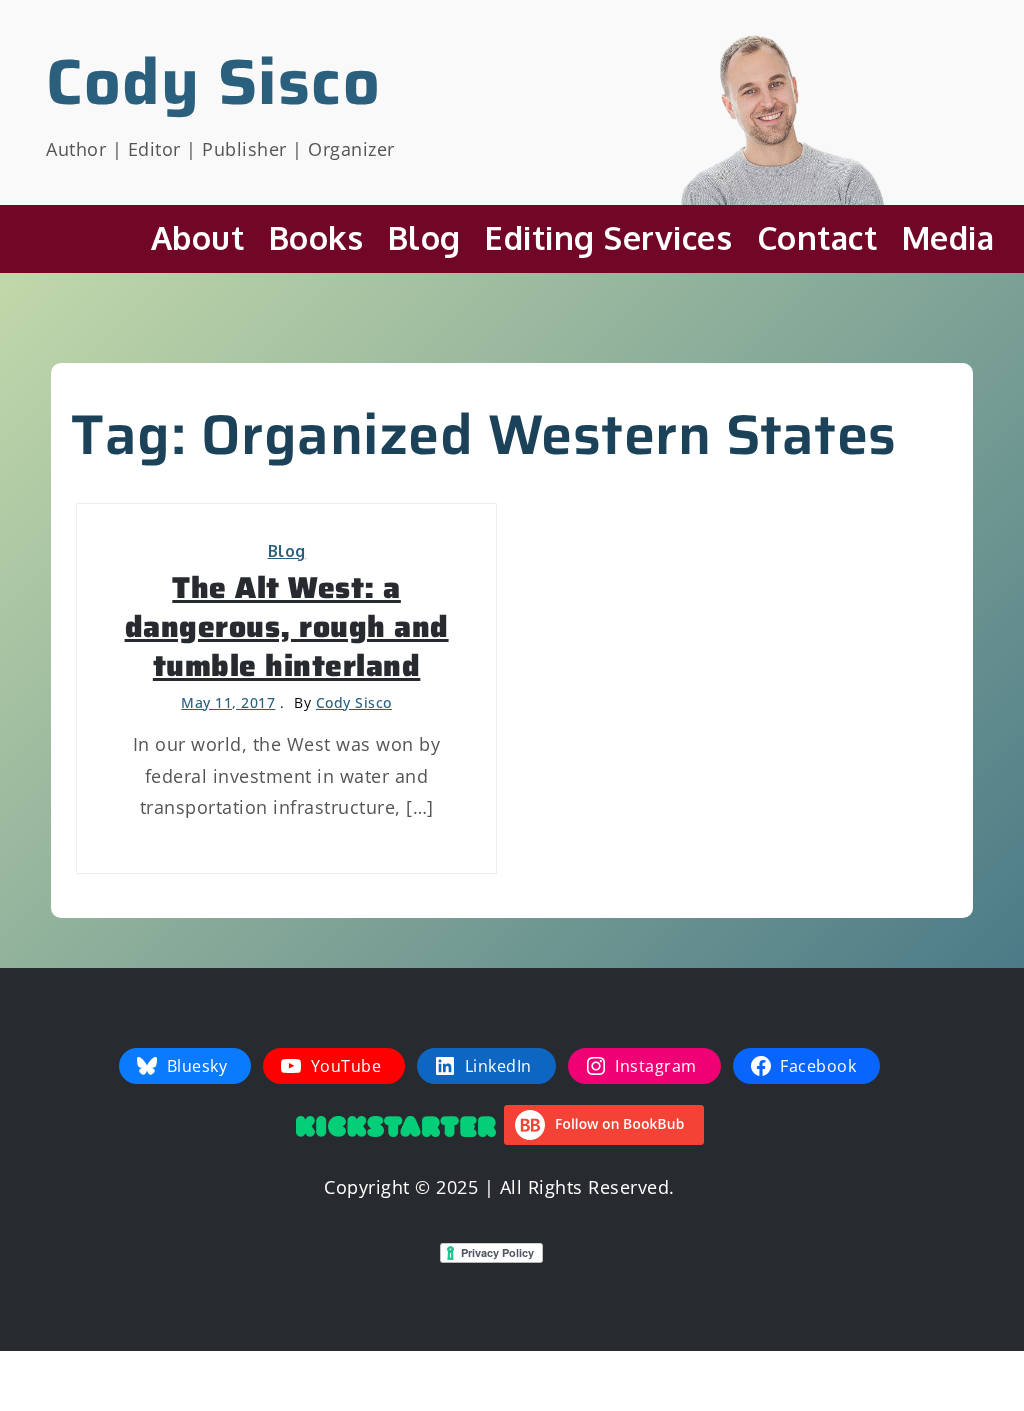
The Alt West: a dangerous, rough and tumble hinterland (287, 626)
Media (948, 237)
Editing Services (608, 237)
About (198, 237)
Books (316, 237)
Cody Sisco (213, 81)
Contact (817, 237)
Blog (424, 237)
